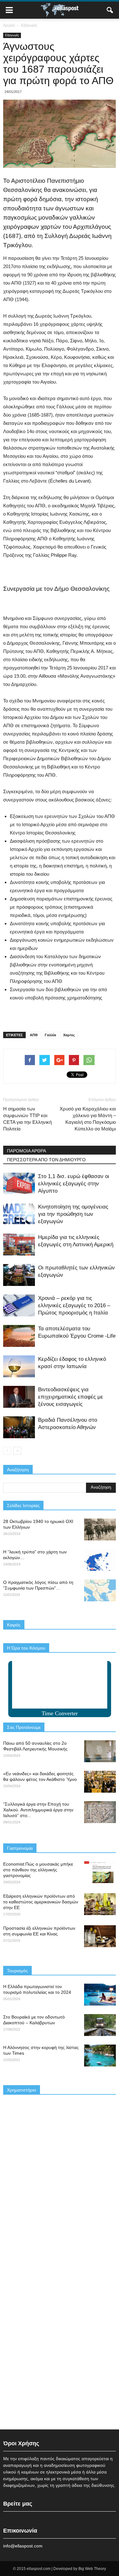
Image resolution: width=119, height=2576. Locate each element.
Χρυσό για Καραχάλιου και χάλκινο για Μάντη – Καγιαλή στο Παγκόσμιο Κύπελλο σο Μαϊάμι (88, 1119)
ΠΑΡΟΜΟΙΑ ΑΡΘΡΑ (26, 1151)
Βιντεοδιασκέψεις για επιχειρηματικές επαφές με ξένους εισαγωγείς (71, 1397)
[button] (110, 10)
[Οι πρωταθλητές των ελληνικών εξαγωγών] (19, 1275)
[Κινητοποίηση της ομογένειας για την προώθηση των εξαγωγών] (19, 1214)
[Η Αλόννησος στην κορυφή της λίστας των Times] (100, 2056)
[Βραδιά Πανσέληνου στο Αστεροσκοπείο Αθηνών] (19, 1427)
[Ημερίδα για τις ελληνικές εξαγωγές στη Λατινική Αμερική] (19, 1245)
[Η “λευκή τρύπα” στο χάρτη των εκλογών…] (100, 1560)
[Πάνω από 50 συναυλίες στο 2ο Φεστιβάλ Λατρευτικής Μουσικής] (100, 1751)
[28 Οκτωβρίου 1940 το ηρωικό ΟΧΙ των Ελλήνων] (100, 1529)
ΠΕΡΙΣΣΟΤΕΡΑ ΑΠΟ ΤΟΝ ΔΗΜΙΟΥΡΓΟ (46, 1160)
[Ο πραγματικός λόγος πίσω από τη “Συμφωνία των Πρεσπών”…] (100, 1590)
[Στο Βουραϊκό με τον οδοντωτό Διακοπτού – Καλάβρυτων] (100, 2025)
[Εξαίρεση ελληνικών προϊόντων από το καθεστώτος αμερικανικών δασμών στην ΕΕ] (100, 1904)
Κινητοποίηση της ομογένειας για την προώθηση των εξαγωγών (73, 1214)
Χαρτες (69, 1035)
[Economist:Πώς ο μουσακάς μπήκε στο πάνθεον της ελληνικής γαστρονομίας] (100, 1872)
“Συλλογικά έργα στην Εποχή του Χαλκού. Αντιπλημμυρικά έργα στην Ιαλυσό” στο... (38, 1810)
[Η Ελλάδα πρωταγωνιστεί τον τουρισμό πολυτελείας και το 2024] (100, 1995)
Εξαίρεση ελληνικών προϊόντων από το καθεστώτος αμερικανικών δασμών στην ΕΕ (41, 1902)
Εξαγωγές (12, 35)
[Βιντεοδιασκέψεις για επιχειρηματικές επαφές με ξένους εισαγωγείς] (19, 1397)
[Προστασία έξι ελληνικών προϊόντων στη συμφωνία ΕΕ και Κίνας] (100, 1936)
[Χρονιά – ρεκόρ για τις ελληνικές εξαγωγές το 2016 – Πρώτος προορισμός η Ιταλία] (19, 1305)
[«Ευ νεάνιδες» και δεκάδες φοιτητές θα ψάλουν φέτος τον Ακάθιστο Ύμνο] (100, 1782)
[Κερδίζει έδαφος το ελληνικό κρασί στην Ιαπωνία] (19, 1366)
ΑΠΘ (34, 1035)
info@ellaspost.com (23, 2546)
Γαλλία (50, 1035)
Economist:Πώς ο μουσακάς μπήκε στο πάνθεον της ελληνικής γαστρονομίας (38, 1870)
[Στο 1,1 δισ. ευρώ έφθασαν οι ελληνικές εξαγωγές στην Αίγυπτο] (19, 1184)
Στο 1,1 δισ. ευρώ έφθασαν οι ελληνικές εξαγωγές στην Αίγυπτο (74, 1184)
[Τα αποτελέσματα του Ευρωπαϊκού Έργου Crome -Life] (19, 1336)
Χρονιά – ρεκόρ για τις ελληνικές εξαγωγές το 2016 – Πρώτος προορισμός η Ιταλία (74, 1305)
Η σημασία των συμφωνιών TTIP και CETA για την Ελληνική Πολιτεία (27, 1119)
